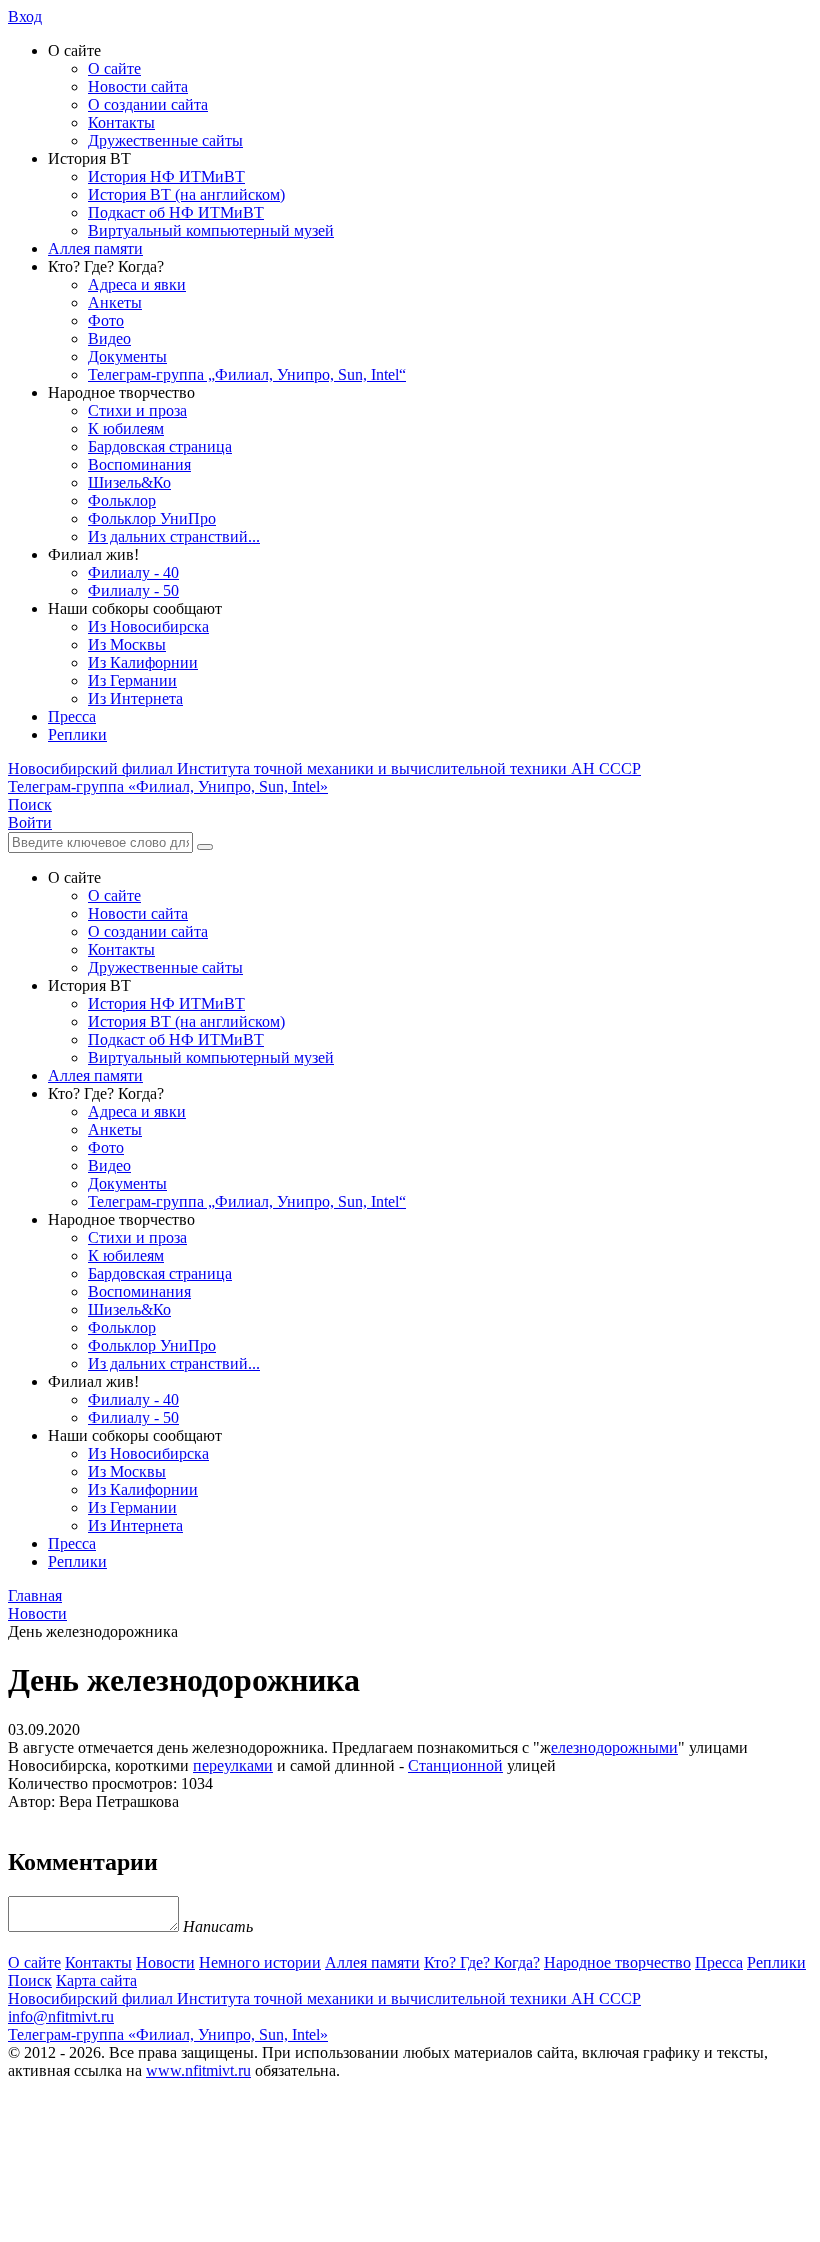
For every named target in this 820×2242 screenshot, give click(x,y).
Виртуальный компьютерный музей (211, 230)
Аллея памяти (95, 248)
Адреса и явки (137, 284)
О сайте (114, 68)
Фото (106, 320)
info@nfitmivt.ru (61, 2016)
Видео (109, 338)
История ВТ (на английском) (186, 194)
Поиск (30, 1980)
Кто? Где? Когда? (482, 1962)
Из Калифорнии (143, 662)
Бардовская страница (160, 446)
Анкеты (115, 302)
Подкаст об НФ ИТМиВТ (176, 212)
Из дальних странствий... (174, 536)
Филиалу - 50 (133, 590)
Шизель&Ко (129, 482)
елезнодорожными (614, 1747)
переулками (233, 1765)
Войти (30, 822)
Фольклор (122, 500)
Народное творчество (617, 1962)
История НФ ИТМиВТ (166, 176)
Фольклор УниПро (152, 518)
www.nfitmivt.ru (198, 2070)
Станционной (455, 1765)
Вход (25, 16)
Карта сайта (96, 1980)
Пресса (72, 716)
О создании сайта (148, 104)
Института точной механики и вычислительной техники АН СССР (324, 768)
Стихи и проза (137, 410)
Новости (165, 1962)
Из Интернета (135, 698)
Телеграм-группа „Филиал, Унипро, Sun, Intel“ (247, 374)
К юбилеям (126, 428)
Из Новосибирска (148, 626)
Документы (127, 356)
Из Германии (132, 680)
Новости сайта (138, 86)
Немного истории (260, 1962)
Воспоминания (139, 464)
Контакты (121, 122)
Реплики (77, 734)
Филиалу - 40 (133, 572)
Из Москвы (127, 644)
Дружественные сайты (165, 140)
